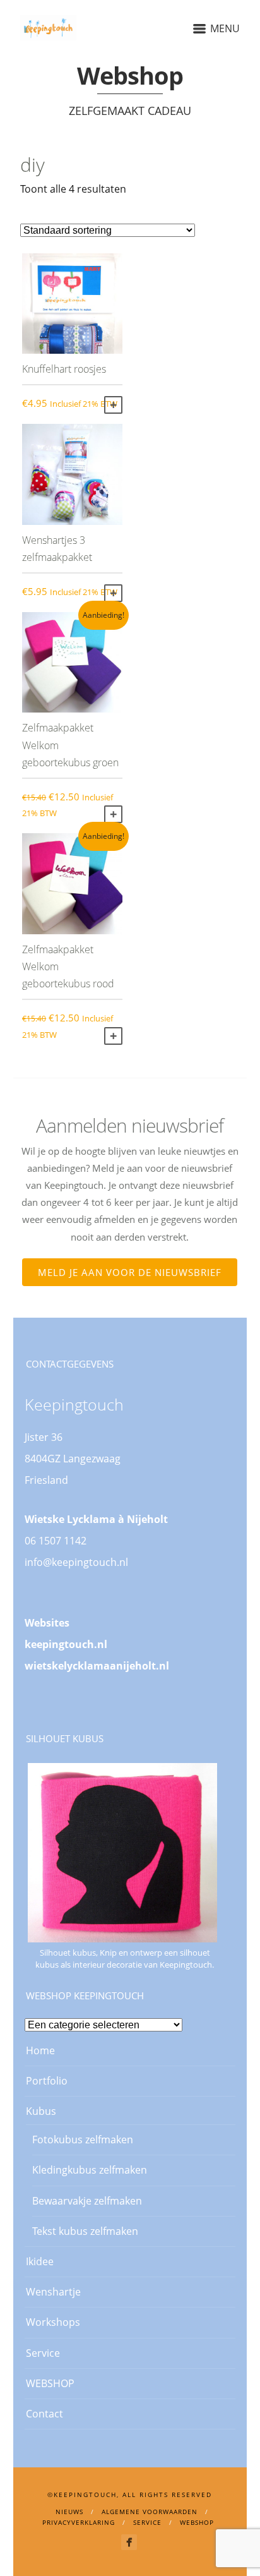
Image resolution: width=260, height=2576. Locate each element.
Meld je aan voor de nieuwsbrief (130, 1272)
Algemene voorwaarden (150, 2512)
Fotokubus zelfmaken (83, 2140)
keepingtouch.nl (66, 1644)
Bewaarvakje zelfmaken (87, 2201)
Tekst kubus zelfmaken (85, 2231)
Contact (44, 2414)
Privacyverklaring (79, 2522)
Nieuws (69, 2512)
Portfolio (47, 2081)
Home (40, 2050)
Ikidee (40, 2261)
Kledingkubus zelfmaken (90, 2170)
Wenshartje (53, 2292)
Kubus (41, 2111)
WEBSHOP (50, 2383)
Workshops (53, 2322)
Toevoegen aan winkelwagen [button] (113, 405)
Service (43, 2353)
